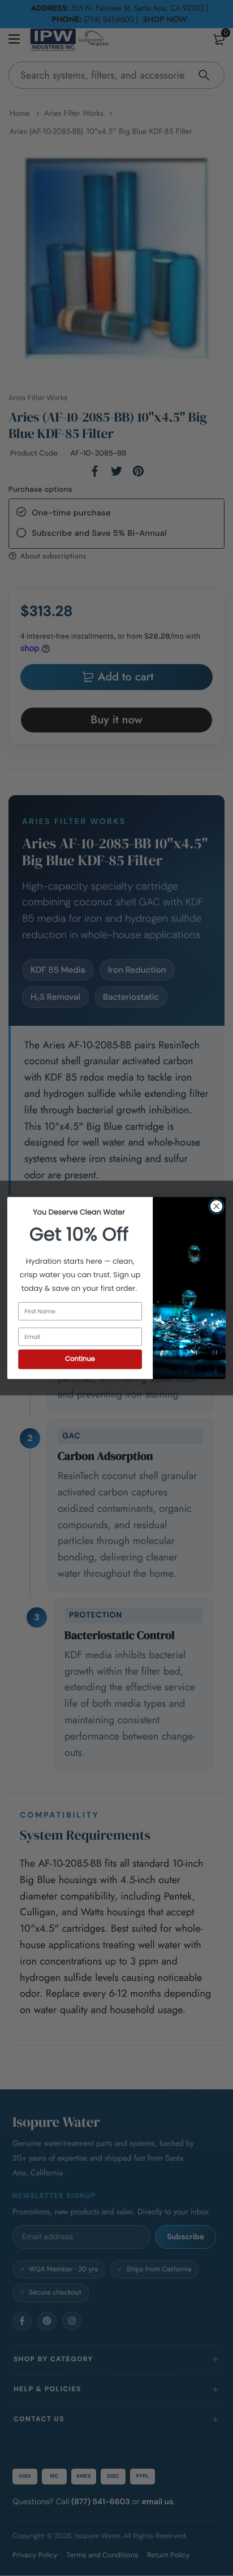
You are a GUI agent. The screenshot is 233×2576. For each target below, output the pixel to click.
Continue (80, 1359)
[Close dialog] (216, 1206)
